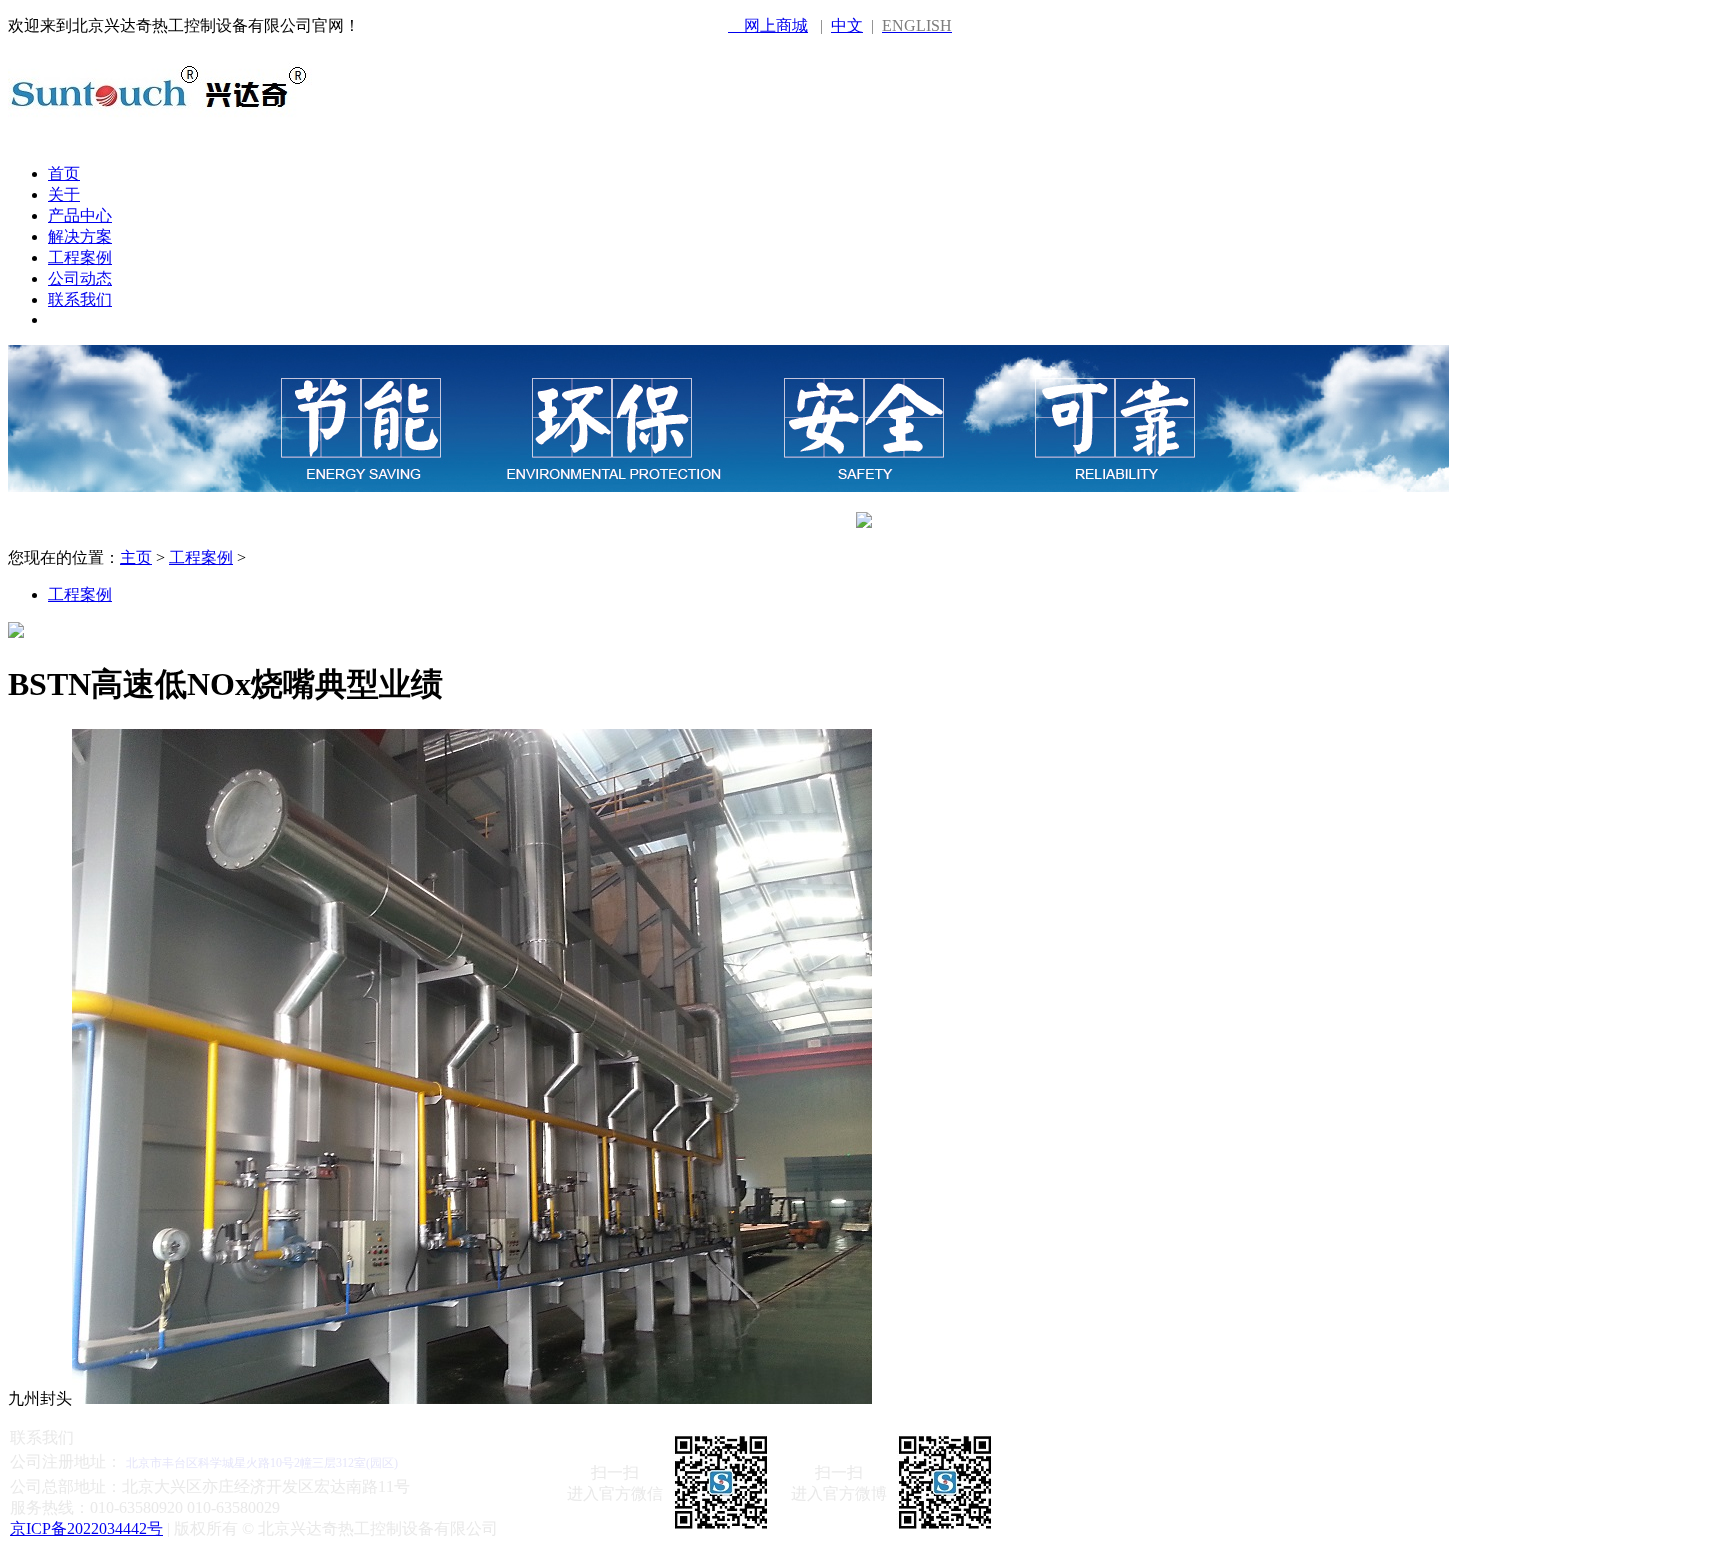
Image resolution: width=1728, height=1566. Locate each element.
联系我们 (80, 299)
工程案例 (80, 257)
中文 (847, 25)
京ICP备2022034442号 (86, 1528)
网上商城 (768, 25)
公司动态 (80, 278)
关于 (64, 194)
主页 (136, 557)
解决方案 (80, 236)
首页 (64, 173)
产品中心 (80, 215)
